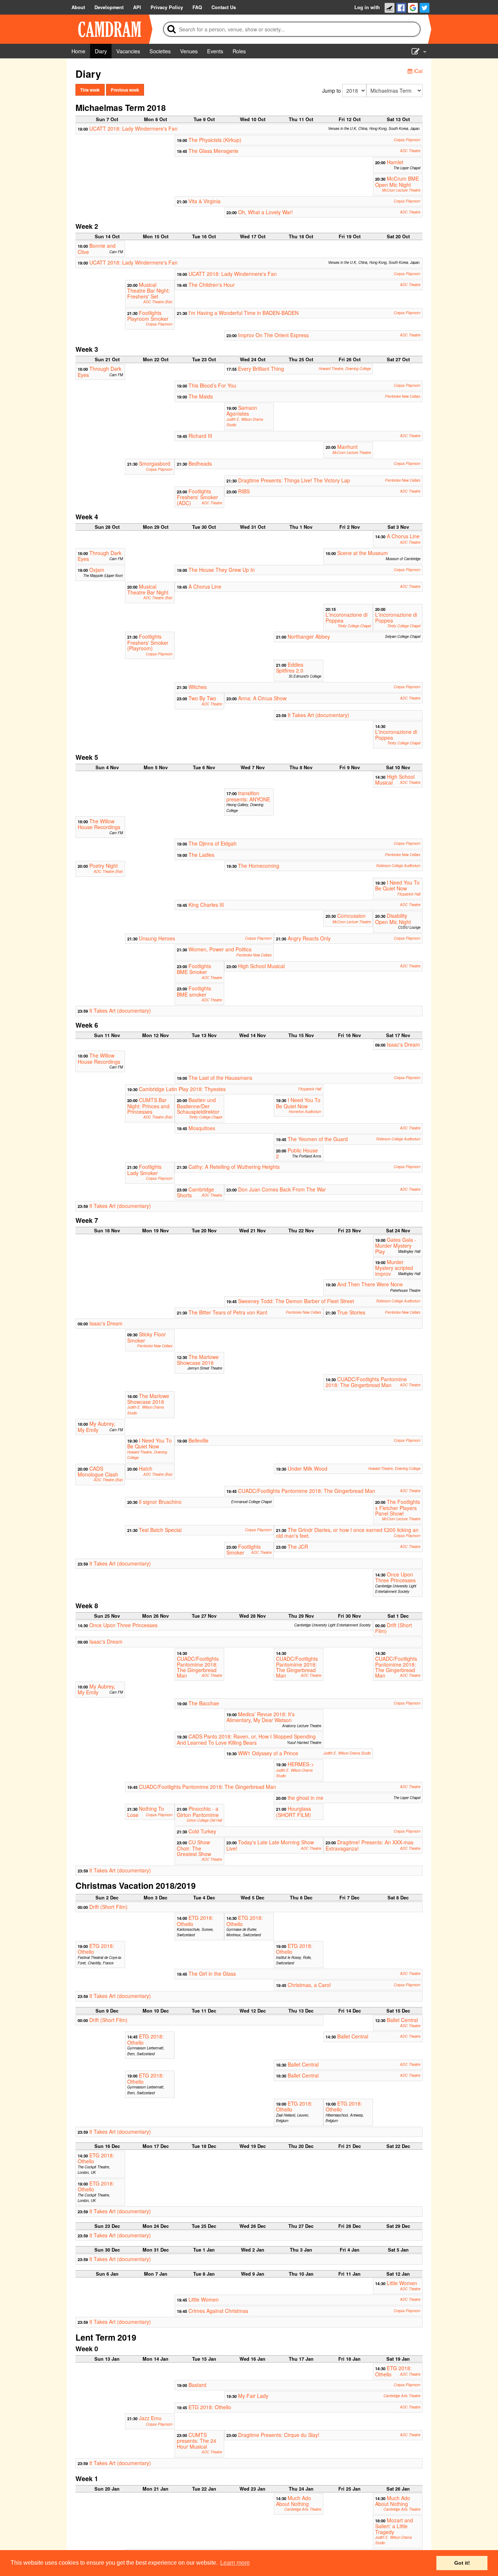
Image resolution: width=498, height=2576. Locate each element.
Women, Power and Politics (220, 949)
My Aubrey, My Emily (96, 1426)
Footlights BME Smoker (194, 969)
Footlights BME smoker (194, 991)
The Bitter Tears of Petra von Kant (228, 1312)
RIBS (244, 491)
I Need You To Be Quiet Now (397, 885)
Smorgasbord (155, 463)
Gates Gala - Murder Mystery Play (396, 1245)
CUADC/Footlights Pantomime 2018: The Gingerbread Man (366, 1382)
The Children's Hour (212, 285)
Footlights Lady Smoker (144, 1170)
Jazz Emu (150, 2418)
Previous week (125, 90)
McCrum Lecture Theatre (401, 190)
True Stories (351, 1312)
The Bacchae (204, 1703)
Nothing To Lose (146, 1811)
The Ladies (201, 855)
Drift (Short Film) (394, 1628)
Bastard (197, 2385)
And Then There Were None (370, 1284)
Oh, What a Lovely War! (265, 212)
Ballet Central (402, 2020)
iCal (417, 71)
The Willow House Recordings (99, 824)
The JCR (298, 1547)
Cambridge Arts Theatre (402, 2396)
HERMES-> (301, 1764)
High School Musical (395, 779)
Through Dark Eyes (100, 371)
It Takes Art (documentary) (318, 715)
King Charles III (206, 905)
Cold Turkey (202, 1831)
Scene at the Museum (363, 553)
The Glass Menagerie (213, 151)
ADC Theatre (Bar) (158, 302)
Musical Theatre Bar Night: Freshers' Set (149, 290)
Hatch (146, 1468)
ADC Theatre (410, 151)
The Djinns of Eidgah (213, 843)
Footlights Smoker (244, 1549)
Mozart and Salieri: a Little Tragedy (394, 2525)
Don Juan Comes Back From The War (282, 1189)
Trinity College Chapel (354, 626)
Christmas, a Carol (309, 1985)
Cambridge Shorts (195, 1192)
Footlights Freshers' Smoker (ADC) (197, 497)
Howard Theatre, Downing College (345, 369)
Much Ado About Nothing (293, 2499)
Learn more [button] (235, 2563)
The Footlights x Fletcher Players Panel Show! (398, 1508)
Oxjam (97, 570)
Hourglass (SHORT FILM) (293, 1811)
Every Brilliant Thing (261, 369)
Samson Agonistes (242, 411)
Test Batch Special (160, 1530)
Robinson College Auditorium (398, 866)
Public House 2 (297, 1153)
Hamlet (395, 162)
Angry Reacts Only (309, 938)
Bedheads (200, 463)
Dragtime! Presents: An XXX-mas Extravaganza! (369, 1845)
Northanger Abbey (309, 636)
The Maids (201, 396)
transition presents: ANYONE (248, 796)
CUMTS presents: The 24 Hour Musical (197, 2441)
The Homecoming (259, 866)
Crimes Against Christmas (218, 2311)
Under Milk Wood (308, 1468)
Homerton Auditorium (305, 1112)
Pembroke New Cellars (403, 396)
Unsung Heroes (157, 938)
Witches (198, 687)
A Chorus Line (403, 536)
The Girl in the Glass (212, 1974)
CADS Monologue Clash (98, 1471)
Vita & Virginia (205, 201)
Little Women (402, 2283)
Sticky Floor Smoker (147, 1337)
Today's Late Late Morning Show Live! (270, 1845)
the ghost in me (306, 1798)
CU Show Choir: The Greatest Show (194, 1848)
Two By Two (202, 698)
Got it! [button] (462, 2563)
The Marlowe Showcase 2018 (198, 1360)
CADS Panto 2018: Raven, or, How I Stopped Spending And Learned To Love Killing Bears (246, 1739)
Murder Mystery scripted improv (394, 1268)
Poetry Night (104, 866)
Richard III (200, 436)
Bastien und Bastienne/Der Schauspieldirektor (198, 1106)
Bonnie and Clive (97, 249)
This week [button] (90, 90)
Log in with (367, 7)
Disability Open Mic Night (393, 919)
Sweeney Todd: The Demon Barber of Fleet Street (296, 1301)
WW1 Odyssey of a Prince (268, 1753)
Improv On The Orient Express (273, 335)
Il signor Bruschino (160, 1502)
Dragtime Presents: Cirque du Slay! (279, 2435)
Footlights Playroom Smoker (148, 316)
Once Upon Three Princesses (395, 1577)
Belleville (199, 1440)
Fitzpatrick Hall (409, 894)
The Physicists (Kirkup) (215, 140)
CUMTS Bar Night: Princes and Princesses (148, 1106)
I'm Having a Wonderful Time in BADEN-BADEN (244, 313)
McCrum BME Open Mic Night (397, 181)
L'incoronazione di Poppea (347, 617)
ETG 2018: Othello (195, 1921)
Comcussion (351, 916)
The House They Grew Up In (222, 570)
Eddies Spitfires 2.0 (290, 667)
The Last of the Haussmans (220, 1078)
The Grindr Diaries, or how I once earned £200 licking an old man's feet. (347, 1533)
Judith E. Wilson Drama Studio (347, 1753)
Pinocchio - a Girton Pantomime (198, 1811)
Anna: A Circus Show (262, 698)
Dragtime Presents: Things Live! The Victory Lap (294, 480)
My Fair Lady (253, 2396)
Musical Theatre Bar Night (148, 589)
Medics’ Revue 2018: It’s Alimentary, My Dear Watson (260, 1717)
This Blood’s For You (212, 385)
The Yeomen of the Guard (318, 1139)
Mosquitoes (202, 1128)
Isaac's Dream (403, 1044)
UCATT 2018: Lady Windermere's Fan (133, 128)
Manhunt (347, 447)
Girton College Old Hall (204, 1820)
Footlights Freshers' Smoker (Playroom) (148, 642)
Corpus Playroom (407, 140)
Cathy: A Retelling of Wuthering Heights (234, 1167)
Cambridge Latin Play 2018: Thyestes (182, 1089)
